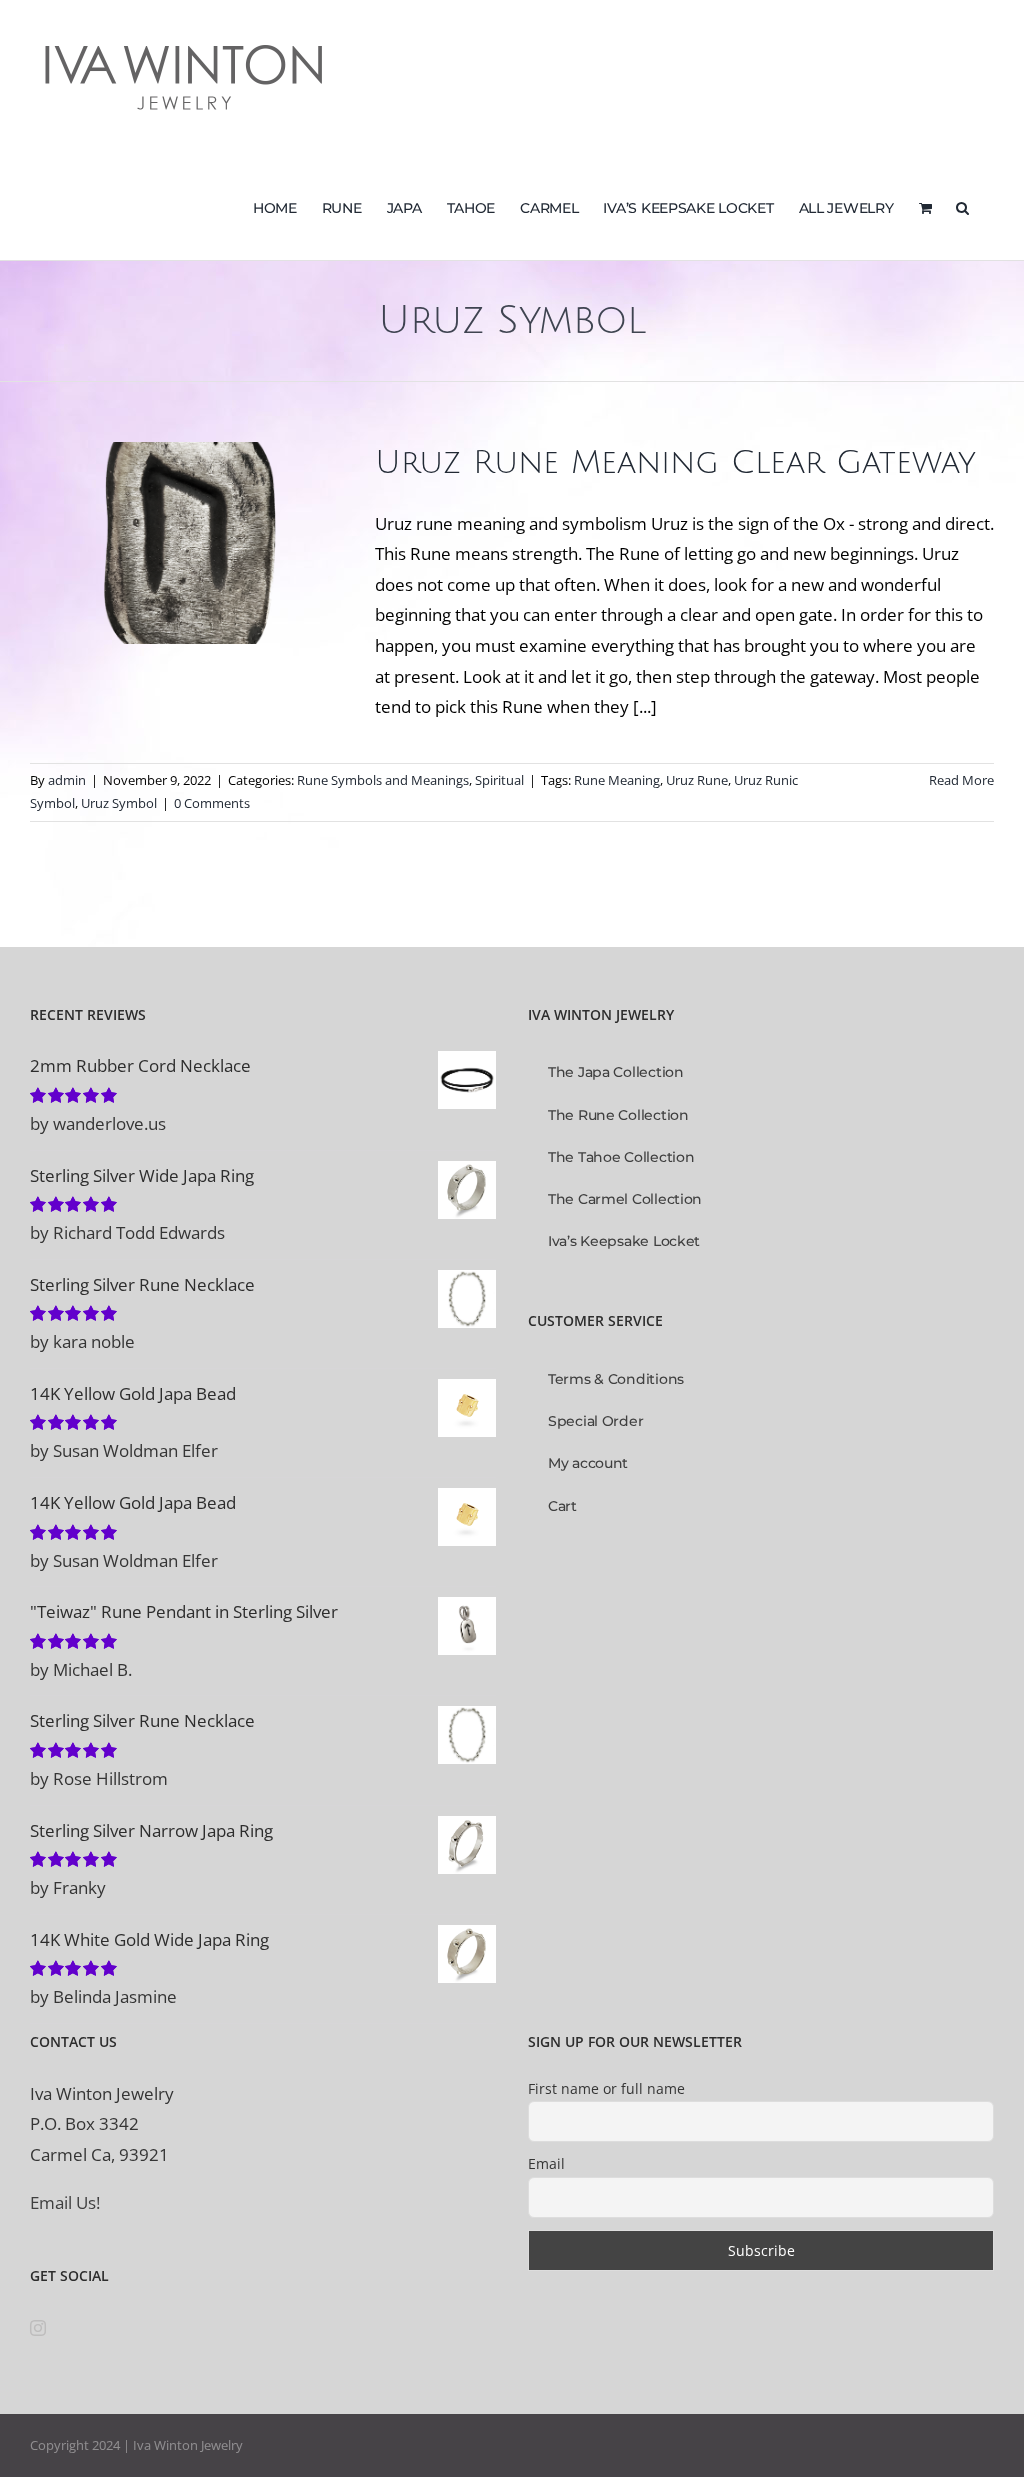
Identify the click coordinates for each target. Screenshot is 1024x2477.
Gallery (190, 503)
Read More (961, 780)
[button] (962, 206)
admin (67, 780)
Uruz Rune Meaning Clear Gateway (675, 462)
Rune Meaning (617, 780)
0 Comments (212, 803)
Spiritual (279, 588)
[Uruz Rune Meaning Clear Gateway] (190, 543)
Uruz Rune (697, 780)
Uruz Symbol (119, 803)
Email (546, 2163)
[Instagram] (38, 2328)
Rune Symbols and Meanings (163, 588)
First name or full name (606, 2088)
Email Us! (65, 2202)
